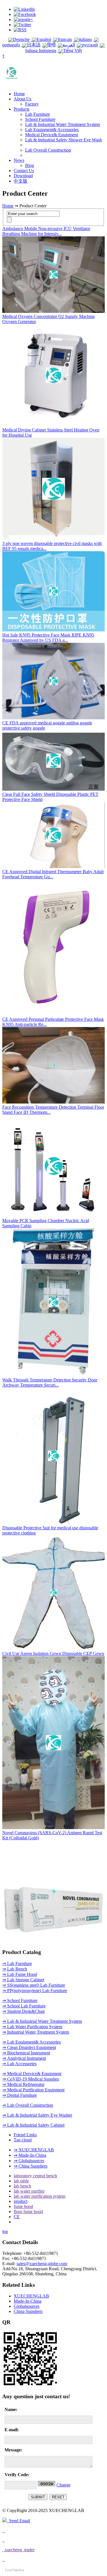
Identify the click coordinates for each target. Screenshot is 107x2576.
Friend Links (25, 2135)
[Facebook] (25, 14)
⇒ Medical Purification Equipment (33, 2090)
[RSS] (20, 30)
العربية (69, 45)
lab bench (22, 2186)
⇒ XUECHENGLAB (34, 2150)
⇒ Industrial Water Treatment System (36, 2032)
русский (90, 45)
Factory (32, 104)
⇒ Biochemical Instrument (26, 2053)
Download (23, 176)
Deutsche (21, 39)
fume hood (23, 2206)
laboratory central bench (35, 2176)
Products (22, 109)
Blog (30, 165)
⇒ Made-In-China (30, 2155)
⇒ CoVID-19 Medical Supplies (31, 2079)
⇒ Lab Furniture (17, 1963)
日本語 (34, 45)
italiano (85, 39)
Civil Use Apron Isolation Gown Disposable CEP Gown (53, 1653)
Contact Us (24, 171)
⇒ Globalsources (29, 2161)
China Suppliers (28, 2311)
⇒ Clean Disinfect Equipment (29, 2047)
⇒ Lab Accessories (19, 2064)
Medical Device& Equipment (52, 135)
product (21, 2201)
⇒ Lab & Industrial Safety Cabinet (33, 2125)
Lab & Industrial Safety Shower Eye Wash (63, 140)
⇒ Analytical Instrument (24, 2058)
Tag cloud (23, 2140)
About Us (23, 99)
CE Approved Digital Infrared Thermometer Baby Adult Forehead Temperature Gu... (53, 874)
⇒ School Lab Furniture (24, 2006)
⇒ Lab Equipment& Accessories (32, 2042)
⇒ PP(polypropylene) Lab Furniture (35, 1991)
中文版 (21, 181)
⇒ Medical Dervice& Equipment (32, 2074)
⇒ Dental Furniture (20, 2095)
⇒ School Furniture (20, 2000)
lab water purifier (29, 2191)
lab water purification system (40, 2196)
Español (44, 39)
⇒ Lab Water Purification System (32, 2027)
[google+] (23, 19)
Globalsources (27, 2306)
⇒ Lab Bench (15, 1969)
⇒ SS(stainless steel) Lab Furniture (34, 1985)
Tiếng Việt (72, 50)
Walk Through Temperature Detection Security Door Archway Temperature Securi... (50, 1382)
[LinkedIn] (24, 9)
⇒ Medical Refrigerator (23, 2084)
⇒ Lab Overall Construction (28, 2105)
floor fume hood (28, 2212)
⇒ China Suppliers (31, 2166)
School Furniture (40, 119)
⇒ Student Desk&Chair (24, 2011)
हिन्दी (52, 45)
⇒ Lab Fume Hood (20, 1974)
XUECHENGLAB (31, 2296)
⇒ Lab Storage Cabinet (23, 1980)
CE (17, 2217)
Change (63, 2485)
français (65, 39)
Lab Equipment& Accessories (52, 130)
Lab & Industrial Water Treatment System (62, 124)
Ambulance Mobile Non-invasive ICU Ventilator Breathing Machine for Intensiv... (46, 231)
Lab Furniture (38, 114)
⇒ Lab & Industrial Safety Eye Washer (37, 2115)
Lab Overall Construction (48, 150)
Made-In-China (28, 2301)
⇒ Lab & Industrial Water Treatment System (42, 2021)
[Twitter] (22, 25)
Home (19, 94)
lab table (21, 2181)
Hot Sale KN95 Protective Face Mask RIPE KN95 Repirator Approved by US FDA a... (48, 638)
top (5, 2231)
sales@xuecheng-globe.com (42, 2264)
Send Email (18, 2521)
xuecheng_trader (18, 2550)
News (19, 160)
